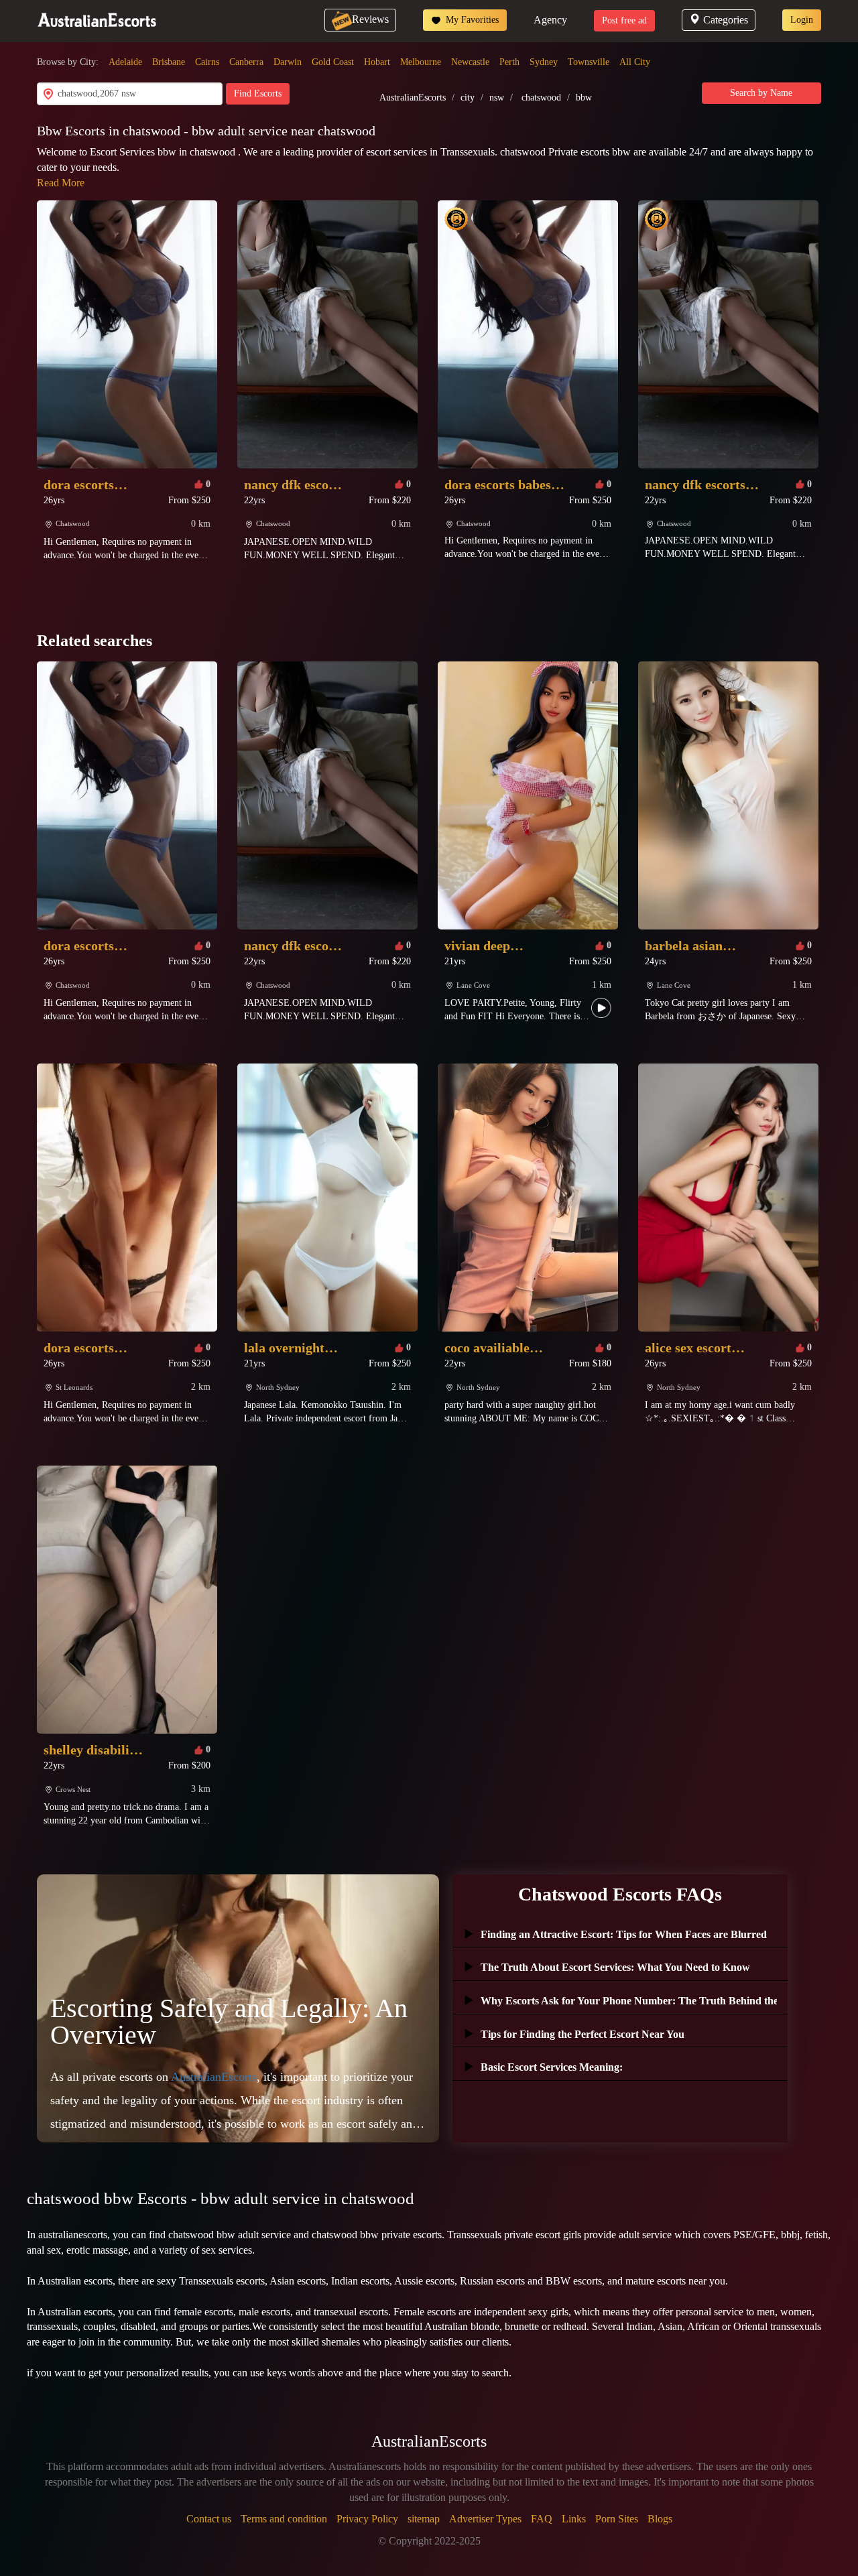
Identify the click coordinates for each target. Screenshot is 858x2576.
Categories (726, 20)
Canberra (246, 62)
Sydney (544, 62)
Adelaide (125, 62)
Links (574, 2519)
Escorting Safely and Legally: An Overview (229, 2021)
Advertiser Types (485, 2519)
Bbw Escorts (73, 131)
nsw (497, 98)
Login (802, 20)
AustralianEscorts (413, 98)
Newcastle (470, 62)
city (468, 98)
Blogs (660, 2519)
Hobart (377, 62)
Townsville (589, 62)
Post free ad (624, 20)
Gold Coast (333, 62)
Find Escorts (258, 93)
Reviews (370, 19)
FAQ (542, 2519)
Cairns (207, 62)
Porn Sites (617, 2519)
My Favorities (471, 20)
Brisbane (169, 62)
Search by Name (761, 93)
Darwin (288, 62)
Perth (509, 62)
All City (635, 62)
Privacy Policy (367, 2519)
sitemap (424, 2519)
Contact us (209, 2519)
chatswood (541, 98)
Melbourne (421, 62)
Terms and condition (284, 2519)
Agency (550, 20)
